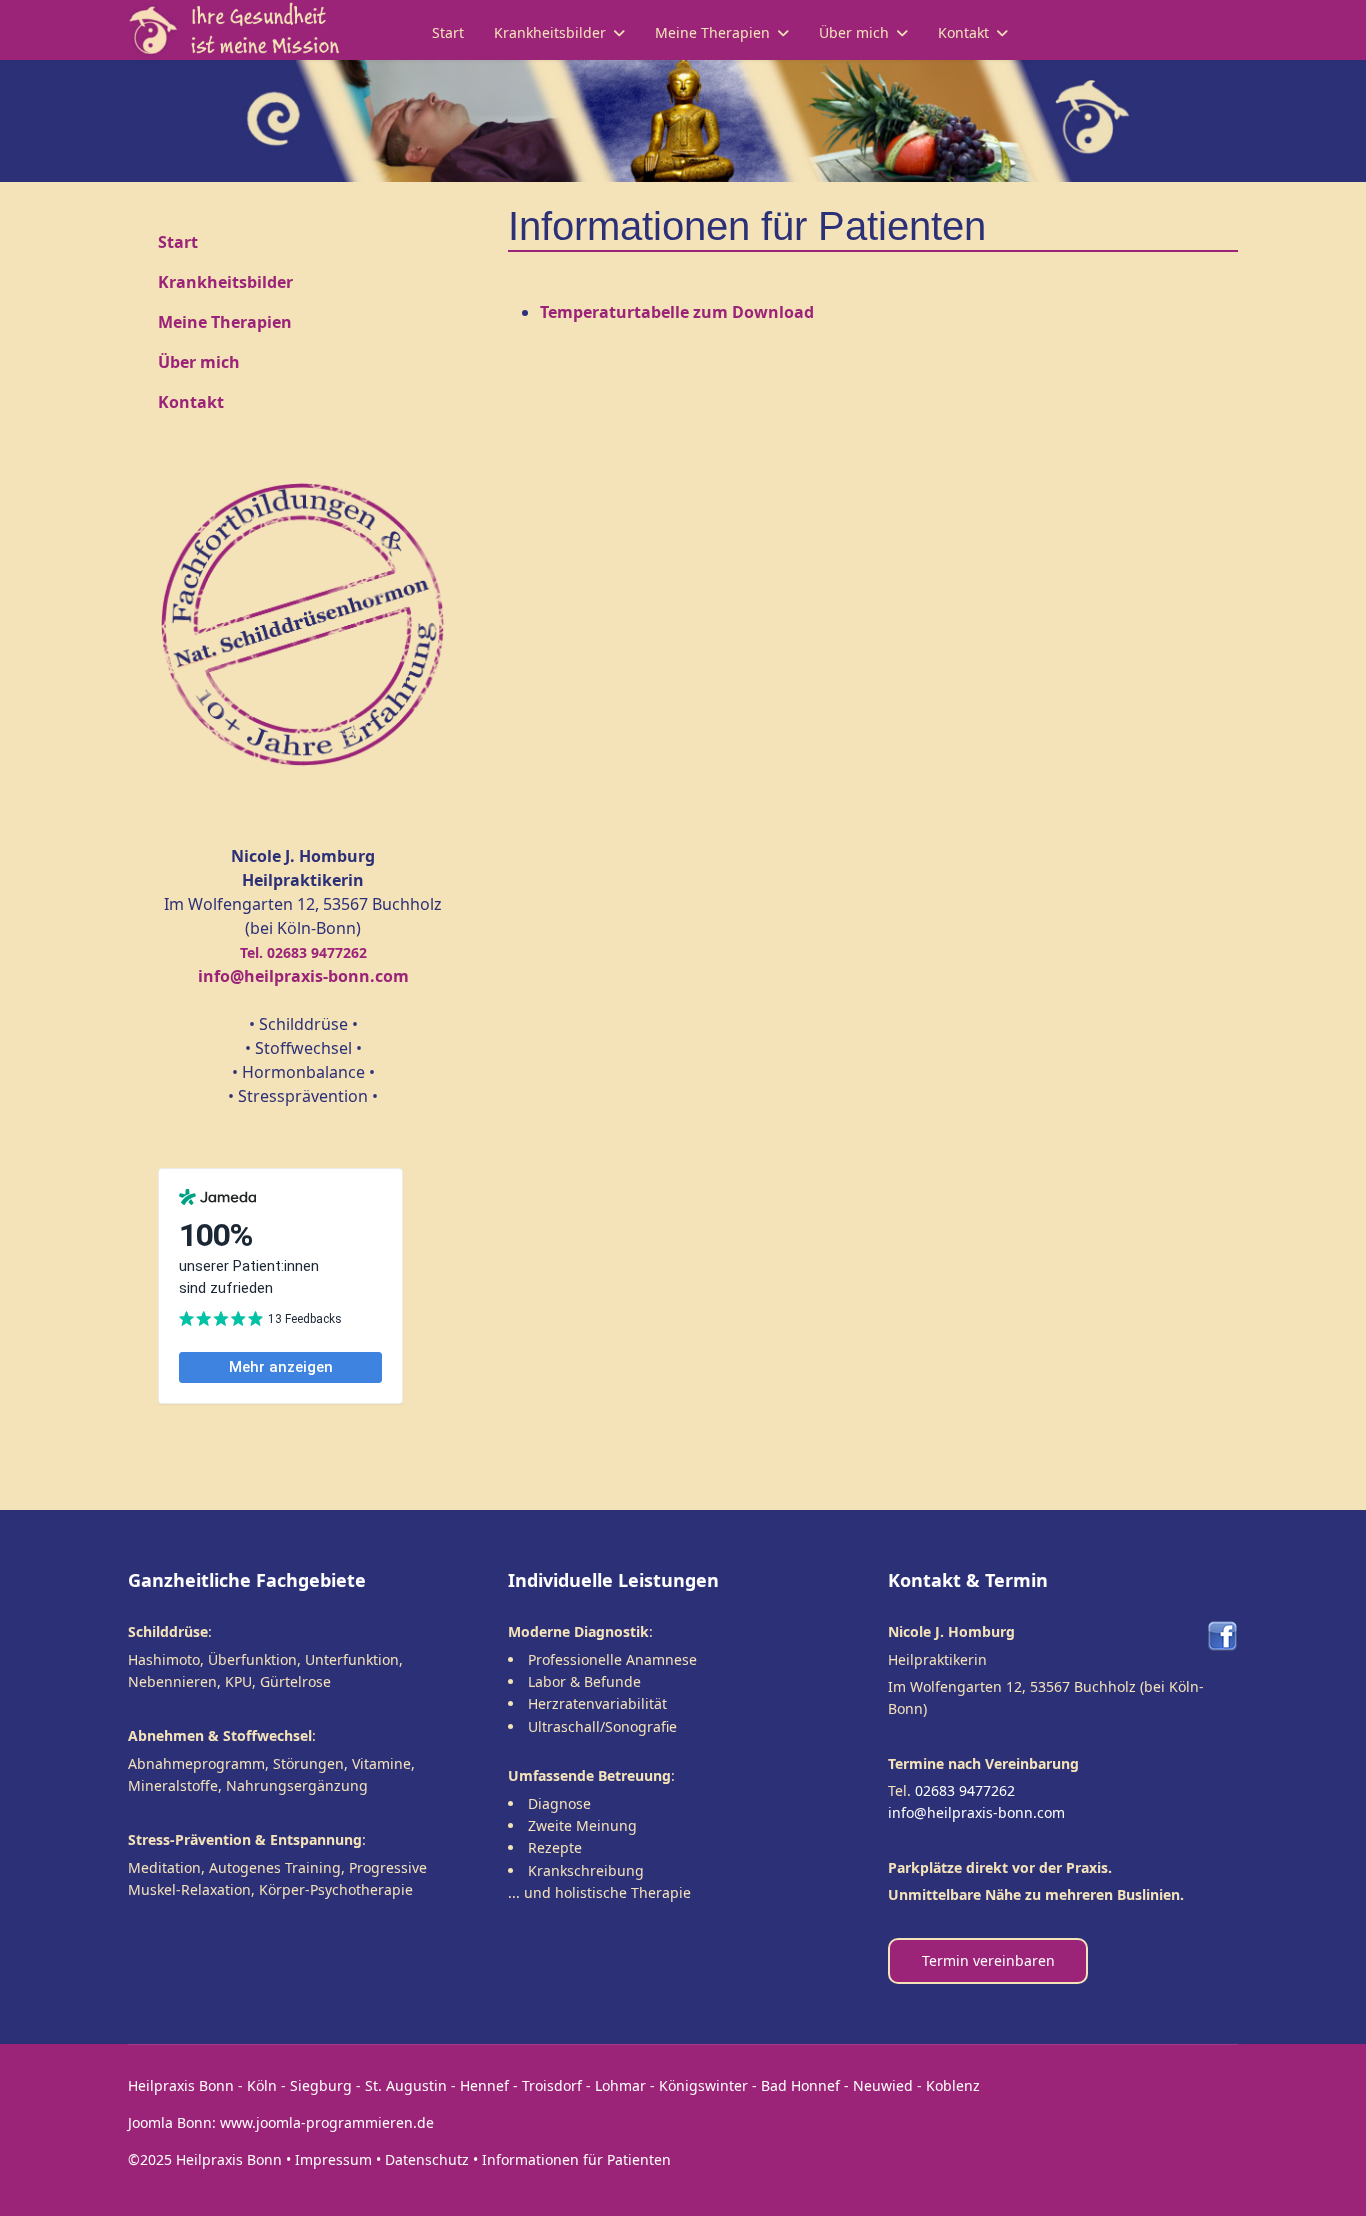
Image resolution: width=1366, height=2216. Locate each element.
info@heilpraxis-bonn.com (976, 1812)
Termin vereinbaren (988, 1960)
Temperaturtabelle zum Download (677, 312)
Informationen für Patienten (576, 2159)
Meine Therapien (712, 32)
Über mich (854, 32)
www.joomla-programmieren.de (327, 2122)
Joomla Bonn (170, 2122)
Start (448, 32)
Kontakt (963, 32)
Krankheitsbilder (550, 32)
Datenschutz (427, 2159)
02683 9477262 (965, 1790)
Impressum (333, 2159)
